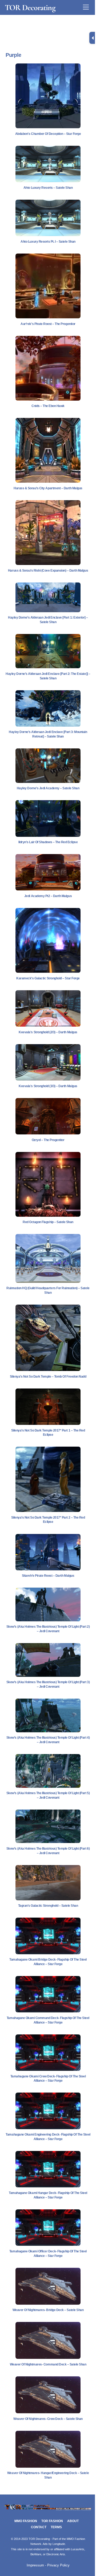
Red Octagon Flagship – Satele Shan (48, 1222)
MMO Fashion (26, 2521)
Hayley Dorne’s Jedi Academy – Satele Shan (48, 788)
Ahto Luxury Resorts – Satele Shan (48, 188)
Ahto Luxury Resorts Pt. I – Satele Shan (48, 242)
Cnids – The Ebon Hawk (48, 406)
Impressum (35, 2565)
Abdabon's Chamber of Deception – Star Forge (48, 134)
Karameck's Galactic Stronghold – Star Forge (48, 978)
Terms (56, 2527)
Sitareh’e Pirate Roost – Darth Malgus (48, 1576)
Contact (39, 2527)
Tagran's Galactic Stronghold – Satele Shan (48, 1906)
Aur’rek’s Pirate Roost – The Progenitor (48, 324)
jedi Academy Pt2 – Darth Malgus (48, 896)
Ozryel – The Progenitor (48, 1140)
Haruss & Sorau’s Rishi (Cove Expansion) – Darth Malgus (48, 571)
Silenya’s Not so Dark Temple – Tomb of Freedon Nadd (48, 1377)
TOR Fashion (52, 2521)
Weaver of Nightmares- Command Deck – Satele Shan (48, 2364)
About (73, 2521)
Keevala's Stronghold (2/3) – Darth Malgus (48, 1032)
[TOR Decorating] (48, 2509)
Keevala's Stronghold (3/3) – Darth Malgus (48, 1086)
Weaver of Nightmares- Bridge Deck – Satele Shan (48, 2310)
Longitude (59, 2544)
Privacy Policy (58, 2565)
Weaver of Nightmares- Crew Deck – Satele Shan (48, 2419)
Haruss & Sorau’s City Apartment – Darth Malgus (48, 488)
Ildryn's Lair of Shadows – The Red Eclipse (48, 842)
